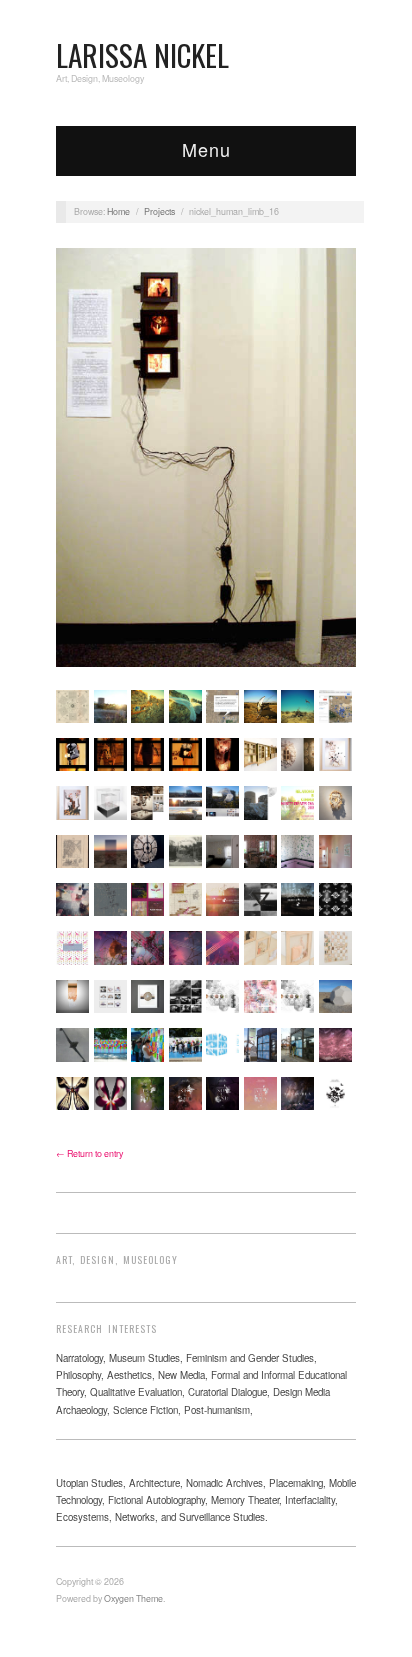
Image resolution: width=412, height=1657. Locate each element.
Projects (159, 211)
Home (118, 211)
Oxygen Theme (133, 1598)
